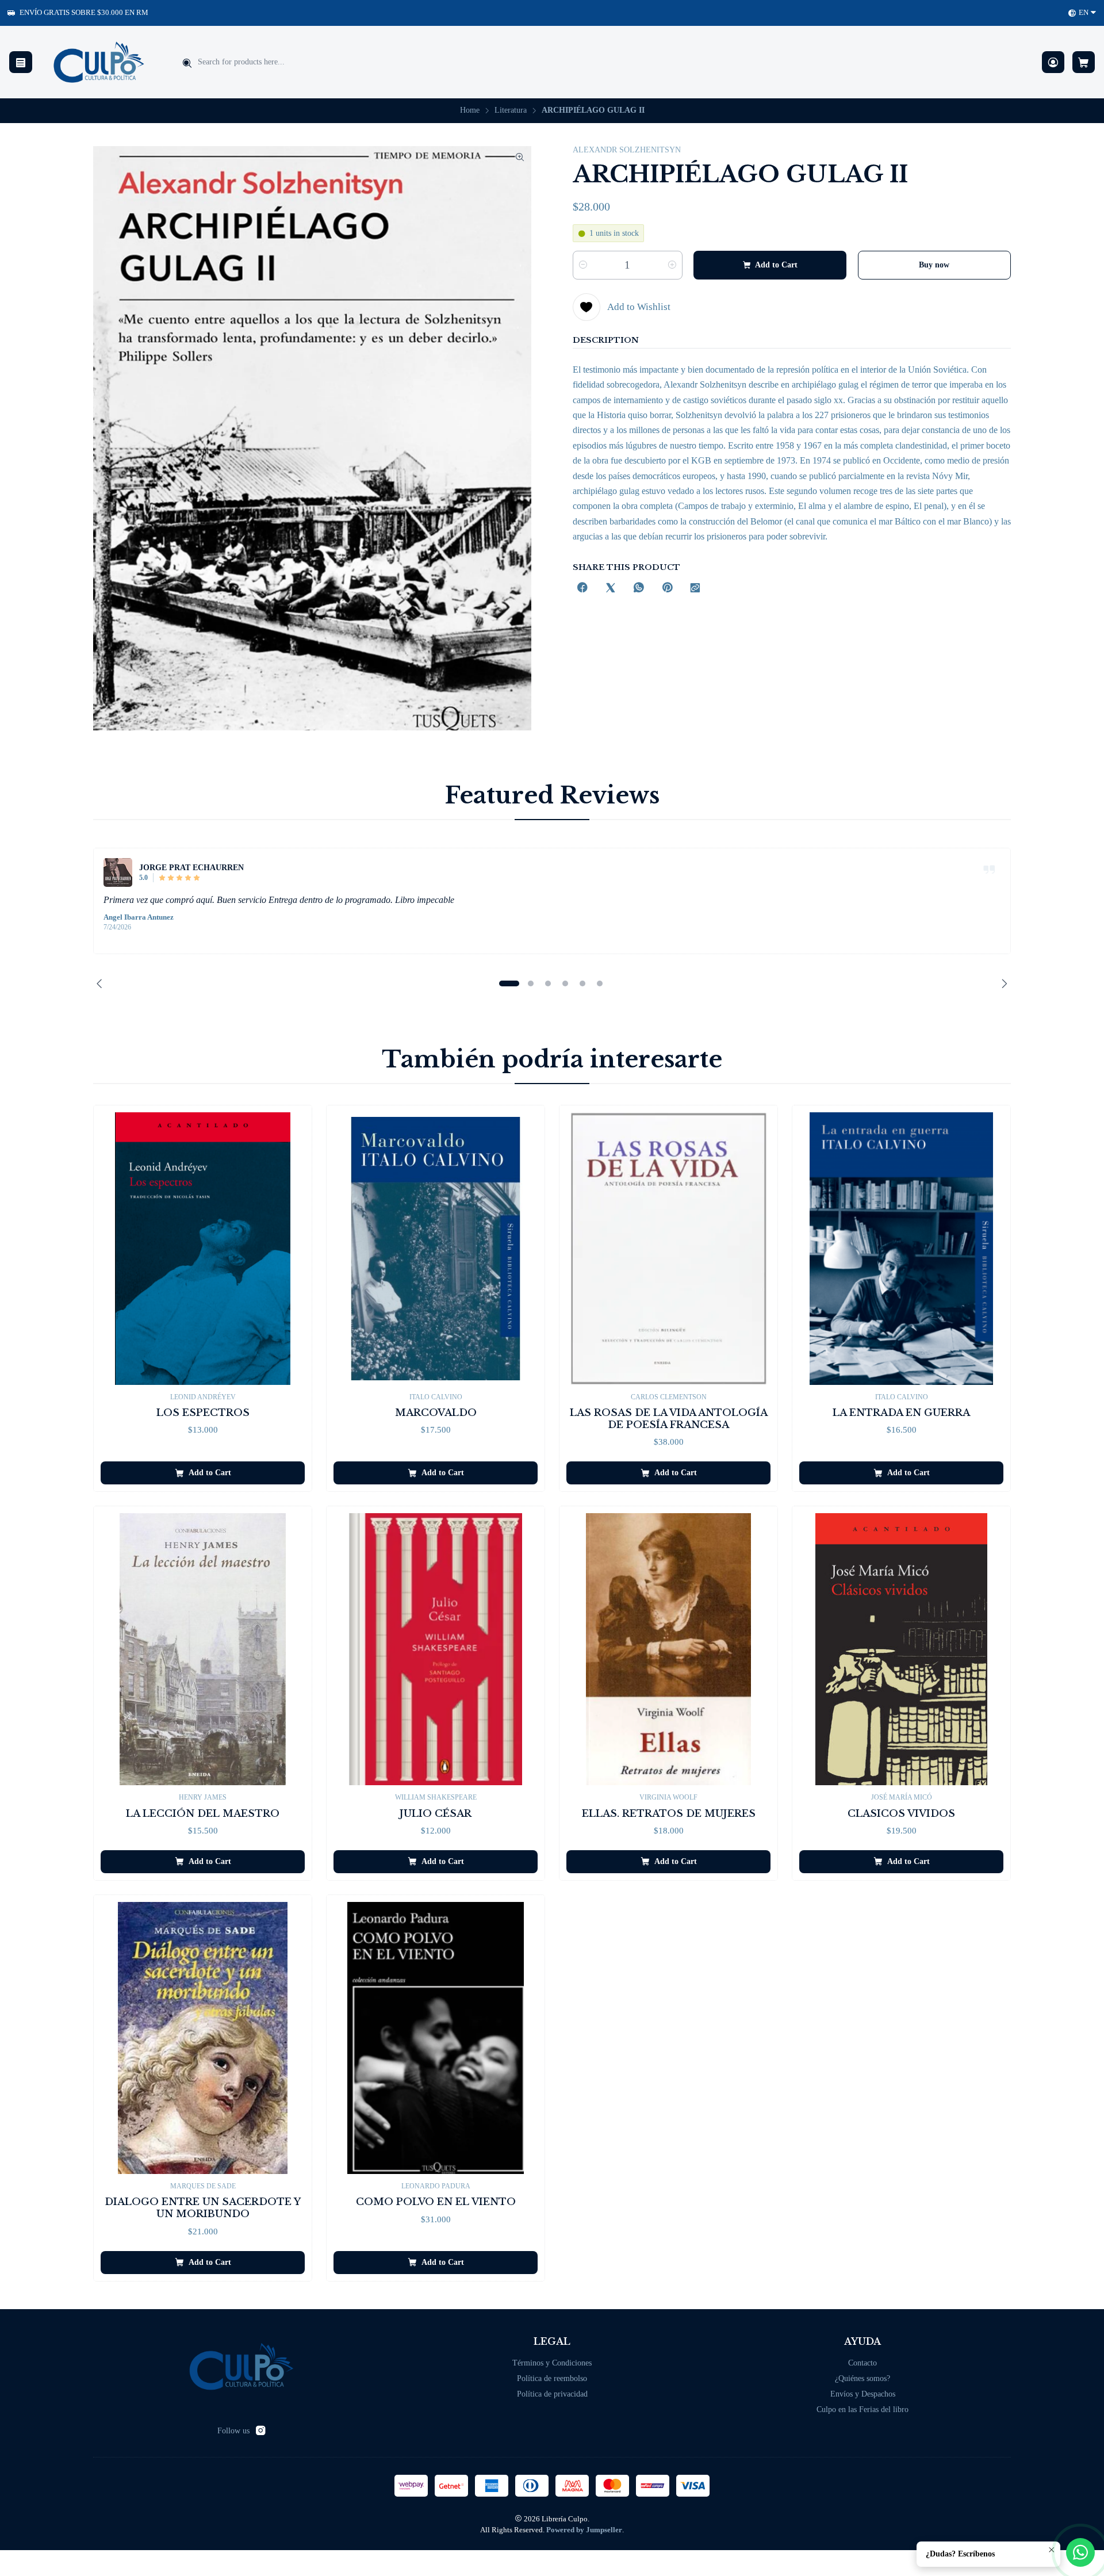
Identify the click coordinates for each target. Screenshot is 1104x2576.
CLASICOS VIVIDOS (901, 1814)
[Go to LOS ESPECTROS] (203, 1248)
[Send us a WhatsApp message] (1080, 2552)
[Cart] (1084, 62)
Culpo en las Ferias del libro (862, 2410)
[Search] (187, 63)
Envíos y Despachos (863, 2394)
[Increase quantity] (672, 265)
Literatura (511, 110)
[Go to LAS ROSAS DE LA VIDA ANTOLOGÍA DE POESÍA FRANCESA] (668, 1248)
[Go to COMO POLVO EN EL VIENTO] (436, 2038)
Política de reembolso (552, 2378)
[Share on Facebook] (582, 589)
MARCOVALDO (436, 1413)
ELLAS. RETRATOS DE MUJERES (669, 1814)
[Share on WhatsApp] (639, 589)
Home (470, 110)
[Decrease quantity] (583, 265)
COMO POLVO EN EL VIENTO (436, 2202)
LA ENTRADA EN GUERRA (901, 1413)
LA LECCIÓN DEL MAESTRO (203, 1814)
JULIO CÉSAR (436, 1814)
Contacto (862, 2363)
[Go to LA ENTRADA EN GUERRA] (901, 1248)
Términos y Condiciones (552, 2363)
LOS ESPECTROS (203, 1413)
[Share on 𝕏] (611, 589)
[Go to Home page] (99, 62)
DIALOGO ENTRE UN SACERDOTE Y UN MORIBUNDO (203, 2208)
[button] (509, 983)
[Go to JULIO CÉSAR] (436, 1649)
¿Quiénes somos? (862, 2378)
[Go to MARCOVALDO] (436, 1248)
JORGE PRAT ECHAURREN (191, 867)
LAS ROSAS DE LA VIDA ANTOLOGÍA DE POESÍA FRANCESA (669, 1419)
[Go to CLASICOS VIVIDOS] (901, 1649)
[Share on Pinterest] (667, 589)
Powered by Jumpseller (584, 2530)
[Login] (1053, 62)
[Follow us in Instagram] (260, 2430)
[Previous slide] (102, 983)
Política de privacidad (552, 2394)
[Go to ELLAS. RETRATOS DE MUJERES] (668, 1649)
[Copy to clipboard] (695, 589)
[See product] (118, 872)
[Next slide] (1002, 983)
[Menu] (21, 62)
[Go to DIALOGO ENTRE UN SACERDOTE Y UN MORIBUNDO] (203, 2038)
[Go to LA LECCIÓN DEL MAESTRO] (203, 1649)
